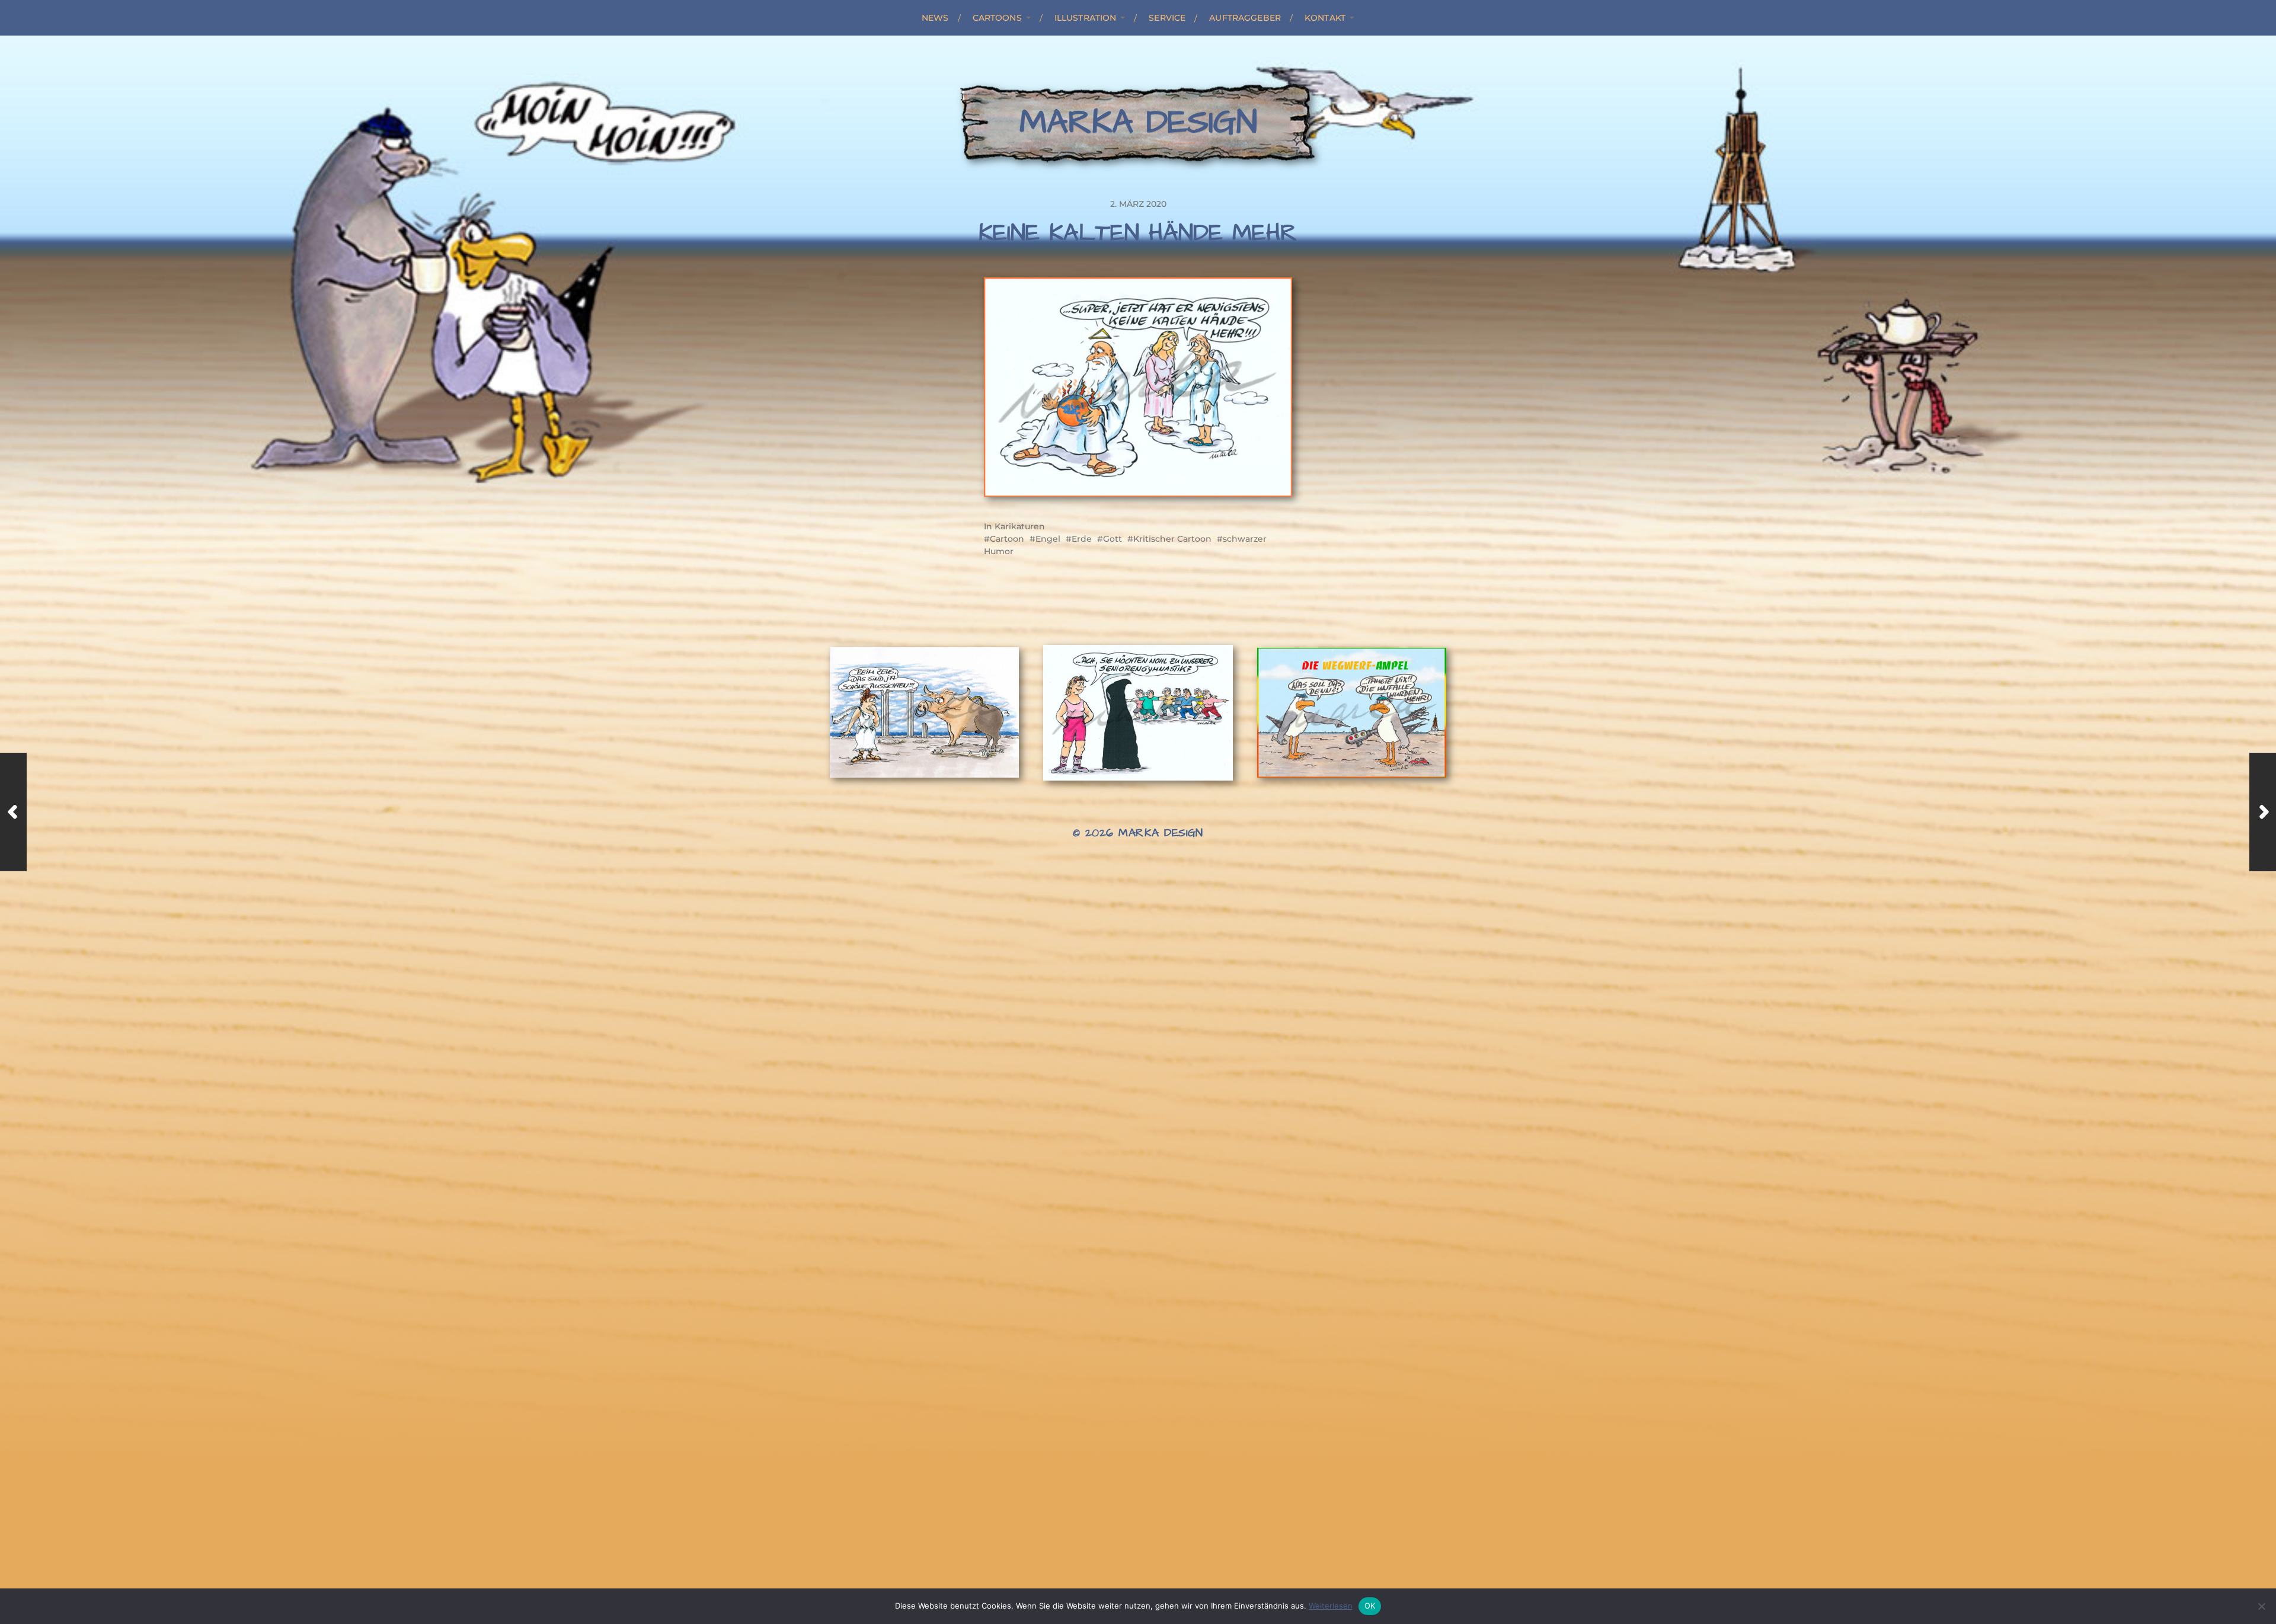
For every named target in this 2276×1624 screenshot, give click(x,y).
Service (1167, 18)
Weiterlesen (1331, 1606)
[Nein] (2261, 1606)
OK (1370, 1606)
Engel (1048, 539)
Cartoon (1007, 539)
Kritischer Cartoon (1172, 539)
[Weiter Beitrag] (2263, 812)
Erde (1082, 539)
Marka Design (1138, 123)
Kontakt (1325, 18)
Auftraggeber (1245, 18)
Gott (1113, 539)
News (935, 18)
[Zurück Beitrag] (13, 812)
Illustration (1086, 18)
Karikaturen (1020, 526)
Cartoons (997, 18)
